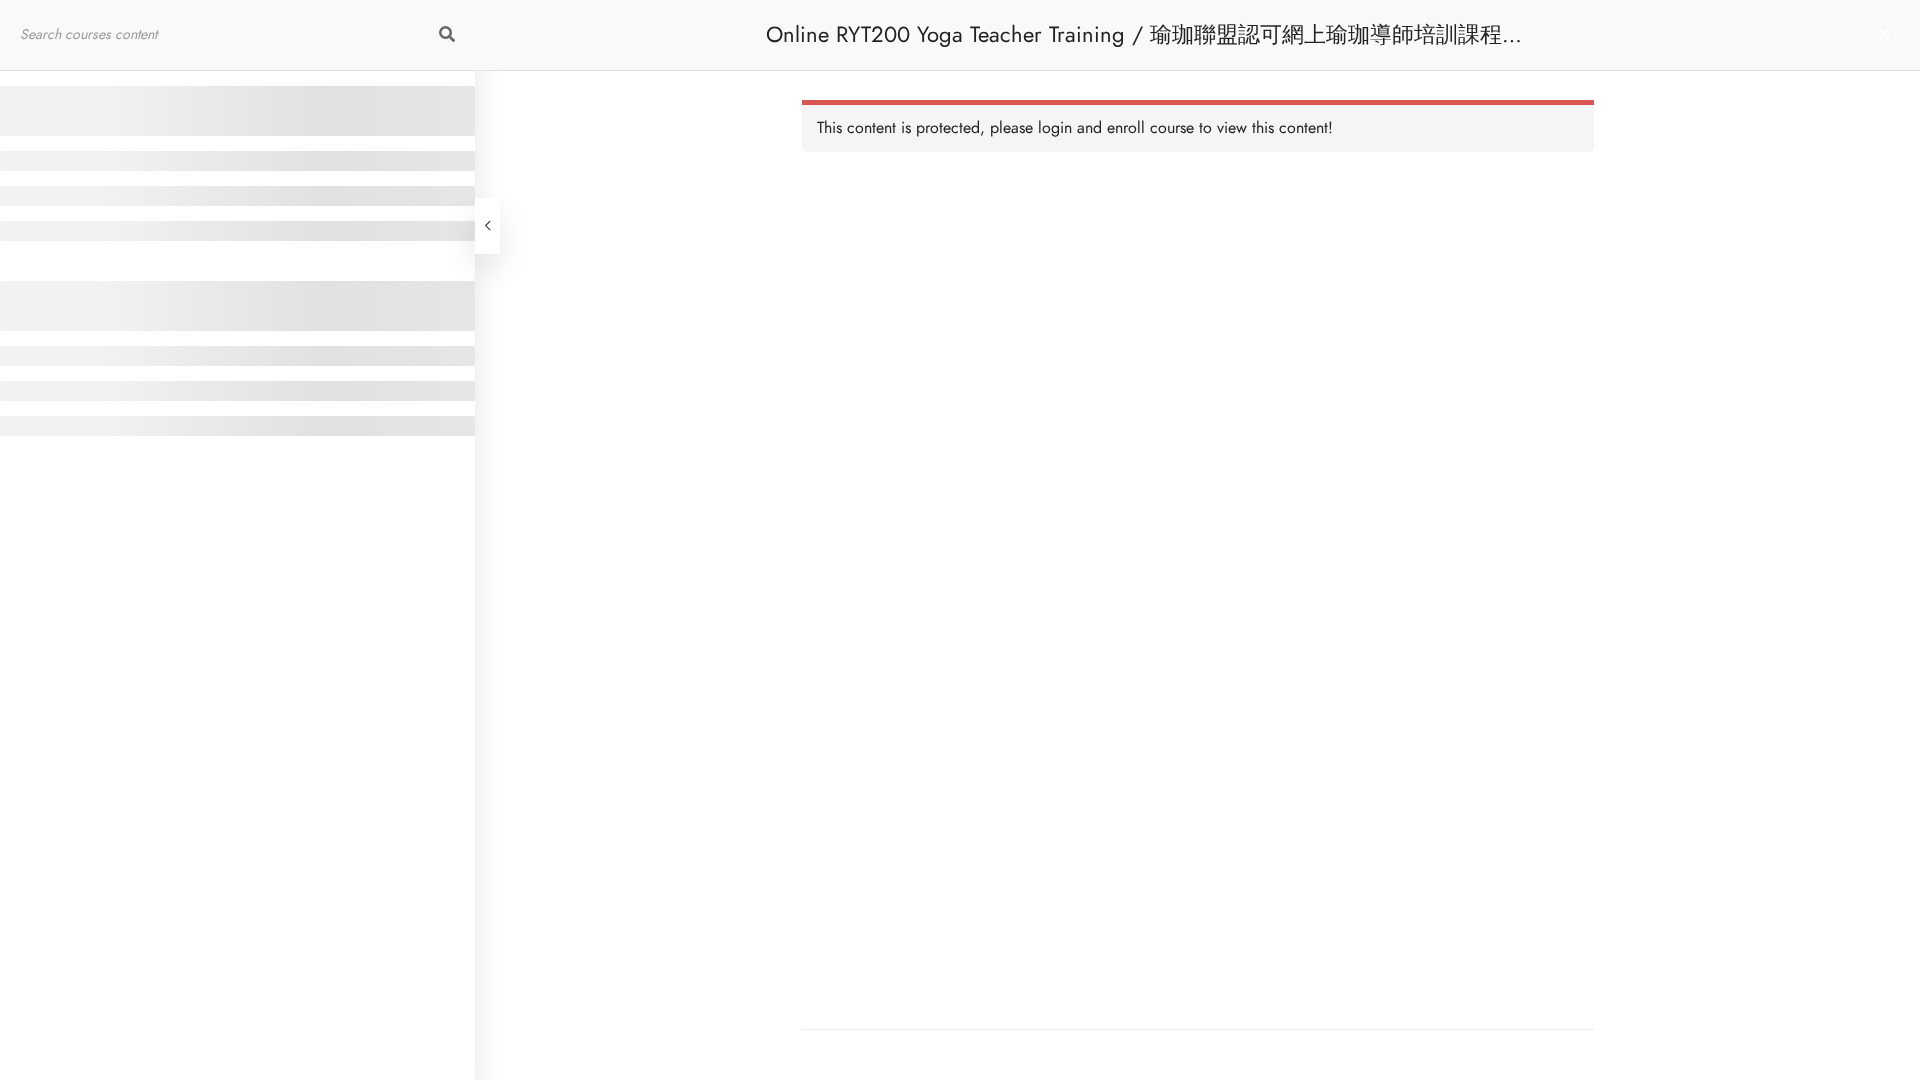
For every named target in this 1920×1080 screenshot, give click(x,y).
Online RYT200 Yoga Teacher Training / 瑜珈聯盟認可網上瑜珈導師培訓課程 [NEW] (1134, 44)
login (1055, 128)
